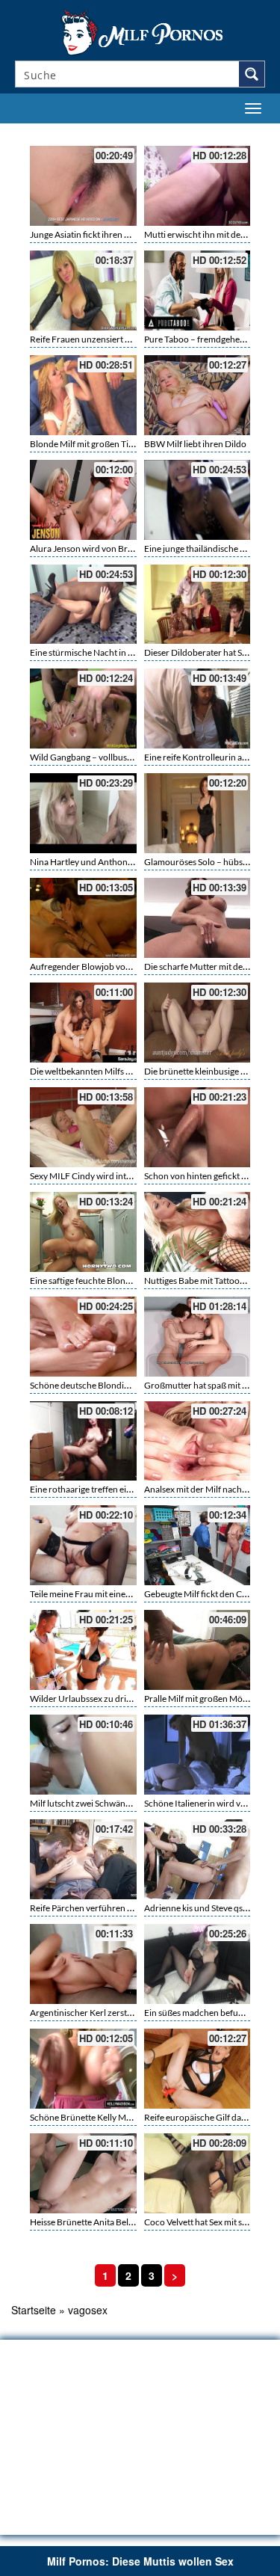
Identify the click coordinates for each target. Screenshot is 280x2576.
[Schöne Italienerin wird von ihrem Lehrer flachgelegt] (197, 1755)
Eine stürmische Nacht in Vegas (90, 652)
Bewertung (241, 132)
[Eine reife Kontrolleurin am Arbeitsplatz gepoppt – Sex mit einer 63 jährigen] (197, 708)
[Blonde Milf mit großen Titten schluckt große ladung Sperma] (83, 395)
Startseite (34, 2310)
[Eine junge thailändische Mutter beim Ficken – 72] (197, 500)
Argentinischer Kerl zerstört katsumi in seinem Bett (128, 2013)
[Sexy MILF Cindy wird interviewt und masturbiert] (83, 1127)
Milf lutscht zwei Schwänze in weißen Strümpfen (123, 1803)
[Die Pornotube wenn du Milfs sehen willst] (140, 31)
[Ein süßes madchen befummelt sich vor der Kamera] (197, 1964)
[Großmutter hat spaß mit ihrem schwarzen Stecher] (197, 1337)
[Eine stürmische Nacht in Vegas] (83, 605)
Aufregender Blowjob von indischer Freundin (118, 966)
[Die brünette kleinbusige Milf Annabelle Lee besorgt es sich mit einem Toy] (197, 1023)
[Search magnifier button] (252, 74)
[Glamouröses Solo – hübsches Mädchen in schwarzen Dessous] (197, 813)
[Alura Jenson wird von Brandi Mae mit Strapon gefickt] (83, 500)
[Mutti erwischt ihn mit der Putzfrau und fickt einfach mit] (197, 186)
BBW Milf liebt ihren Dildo (195, 444)
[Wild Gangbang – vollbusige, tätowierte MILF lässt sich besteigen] (83, 708)
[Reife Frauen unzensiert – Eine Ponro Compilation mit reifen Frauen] (83, 291)
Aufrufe (207, 132)
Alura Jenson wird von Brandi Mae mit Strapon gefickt (134, 548)
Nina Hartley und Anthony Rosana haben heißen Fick (133, 862)
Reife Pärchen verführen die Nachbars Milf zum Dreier (136, 1908)
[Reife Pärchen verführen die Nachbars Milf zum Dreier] (83, 1859)
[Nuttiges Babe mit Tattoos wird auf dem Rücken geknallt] (197, 1232)
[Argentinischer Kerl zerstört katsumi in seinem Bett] (83, 1964)
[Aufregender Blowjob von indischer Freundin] (83, 918)
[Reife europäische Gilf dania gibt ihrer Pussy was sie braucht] (197, 2069)
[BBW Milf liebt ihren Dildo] (197, 395)
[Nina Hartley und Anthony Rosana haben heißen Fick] (83, 813)
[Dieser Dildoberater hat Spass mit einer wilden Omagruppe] (197, 605)
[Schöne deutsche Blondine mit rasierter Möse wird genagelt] (83, 1337)
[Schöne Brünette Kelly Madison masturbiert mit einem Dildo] (83, 2069)
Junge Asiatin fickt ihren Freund (91, 234)
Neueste (177, 132)
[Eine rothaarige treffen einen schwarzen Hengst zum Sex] (83, 1441)
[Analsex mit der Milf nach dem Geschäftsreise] (197, 1441)
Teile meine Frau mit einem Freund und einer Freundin (135, 1594)
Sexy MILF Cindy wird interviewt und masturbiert (125, 1176)
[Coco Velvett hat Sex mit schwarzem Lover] (197, 2173)
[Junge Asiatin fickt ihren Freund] (83, 186)
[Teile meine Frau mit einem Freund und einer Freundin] (83, 1545)
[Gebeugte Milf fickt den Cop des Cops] (197, 1545)
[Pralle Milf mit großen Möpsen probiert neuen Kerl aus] (197, 1650)
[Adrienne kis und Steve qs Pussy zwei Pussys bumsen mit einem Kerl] (197, 1859)
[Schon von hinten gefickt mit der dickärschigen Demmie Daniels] (197, 1127)
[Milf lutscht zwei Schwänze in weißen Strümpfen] (83, 1755)
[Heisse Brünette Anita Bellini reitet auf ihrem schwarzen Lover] (83, 2173)
